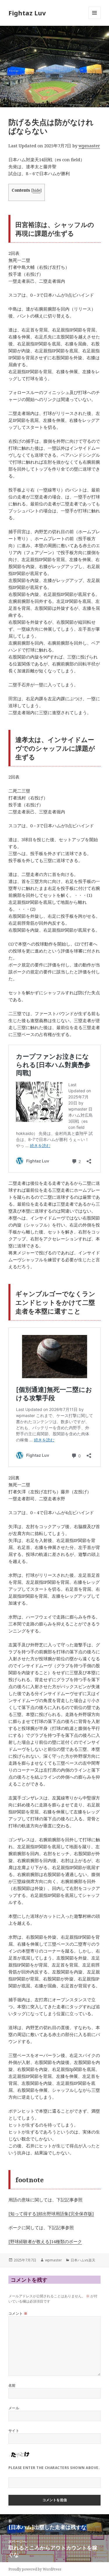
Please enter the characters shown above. (54, 2468)
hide (36, 190)
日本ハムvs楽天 (83, 2260)
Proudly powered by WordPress (35, 2569)
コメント (18, 2313)
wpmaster (89, 146)
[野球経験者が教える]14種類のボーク (45, 2241)
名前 (12, 2385)
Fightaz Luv (27, 13)
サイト (14, 2431)
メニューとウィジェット (94, 19)
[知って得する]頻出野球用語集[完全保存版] (51, 2214)
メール (14, 2408)
